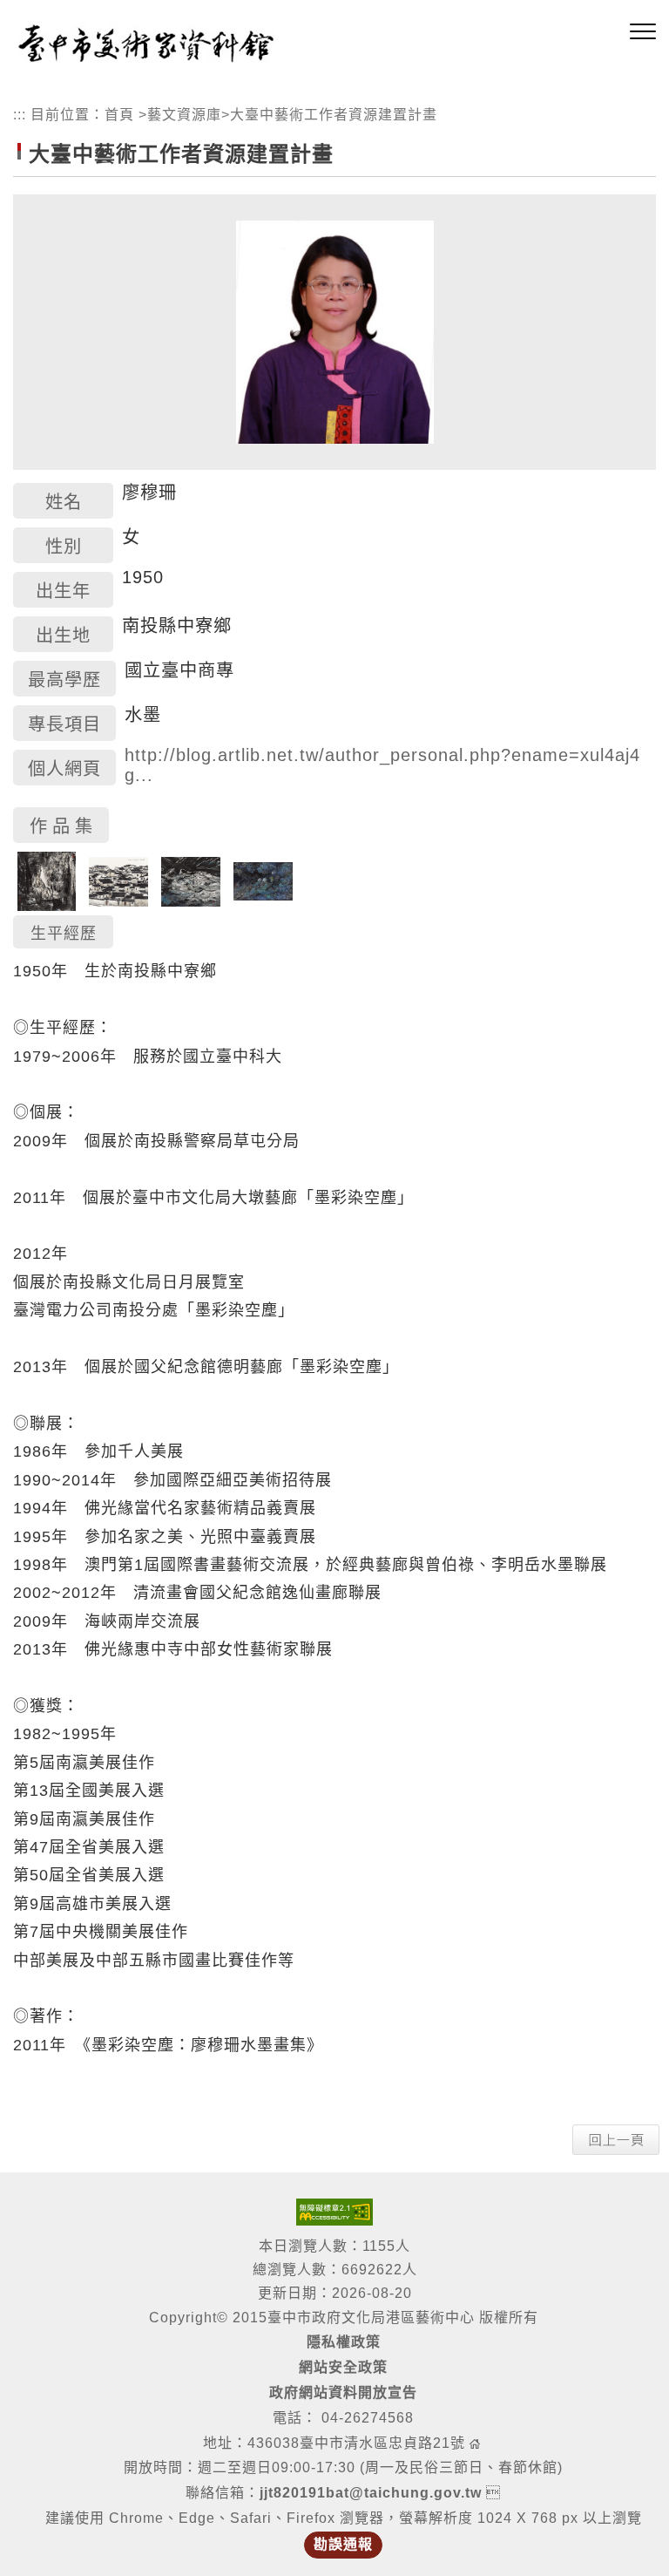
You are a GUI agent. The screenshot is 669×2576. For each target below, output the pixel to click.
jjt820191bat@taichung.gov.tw (371, 2493)
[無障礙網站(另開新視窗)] (334, 2211)
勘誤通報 (343, 2544)
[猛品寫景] (191, 880)
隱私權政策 (344, 2342)
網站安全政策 (343, 2367)
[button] (643, 32)
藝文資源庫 (184, 115)
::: (20, 115)
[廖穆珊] (335, 331)
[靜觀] (47, 880)
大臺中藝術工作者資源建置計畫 (334, 115)
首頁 (119, 115)
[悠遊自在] (263, 880)
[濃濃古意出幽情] (118, 880)
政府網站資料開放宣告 (343, 2392)
